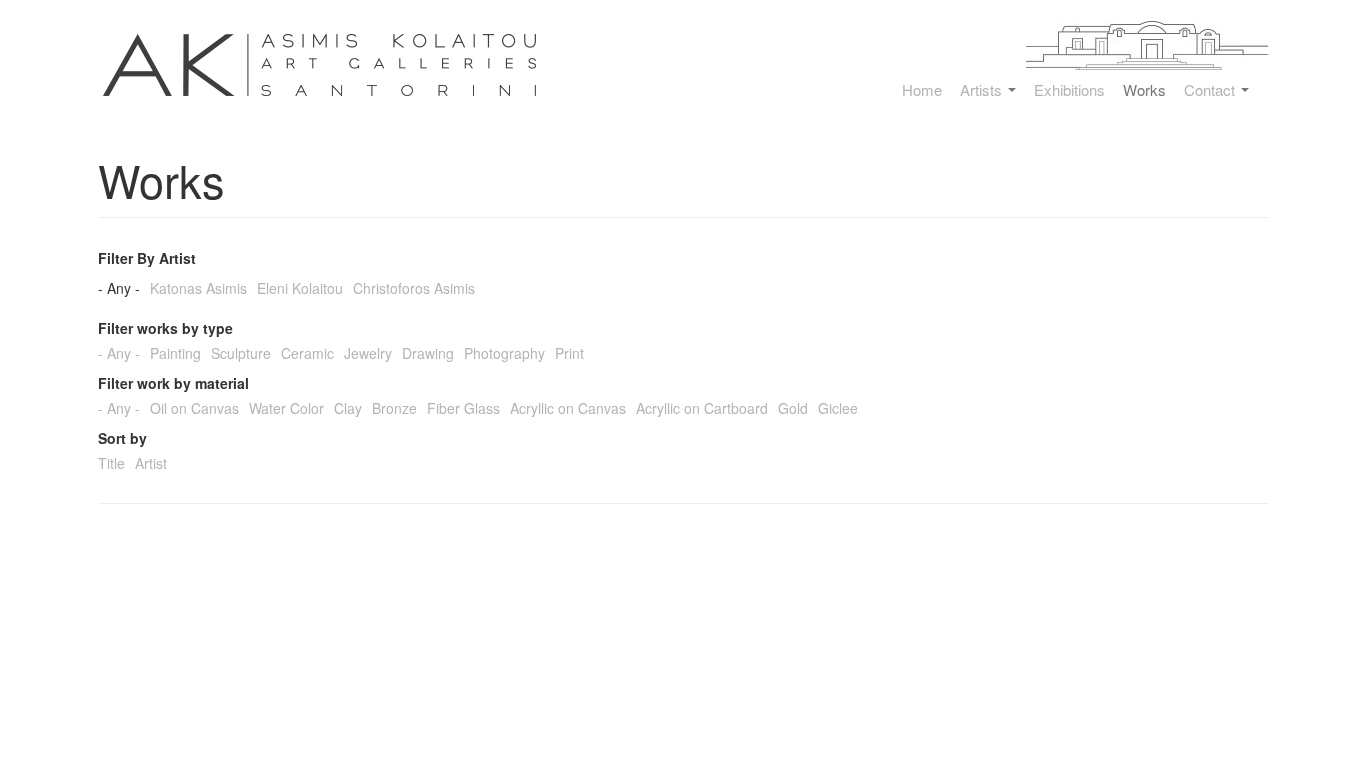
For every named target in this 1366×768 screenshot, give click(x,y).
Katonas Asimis (198, 288)
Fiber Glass (463, 408)
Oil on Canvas (194, 408)
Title (111, 463)
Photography (504, 353)
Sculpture (241, 353)
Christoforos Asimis (414, 288)
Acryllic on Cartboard (702, 408)
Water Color (286, 408)
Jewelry (368, 353)
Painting (175, 353)
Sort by (122, 438)
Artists (983, 90)
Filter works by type (165, 328)
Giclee (838, 408)
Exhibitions (1069, 90)
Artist (151, 463)
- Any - (119, 288)
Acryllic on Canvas (568, 408)
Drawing (428, 353)
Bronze (394, 408)
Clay (348, 408)
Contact (1211, 90)
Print (569, 353)
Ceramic (307, 353)
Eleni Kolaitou (300, 288)
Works (1144, 90)
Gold (793, 408)
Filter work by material (173, 383)
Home (922, 90)
